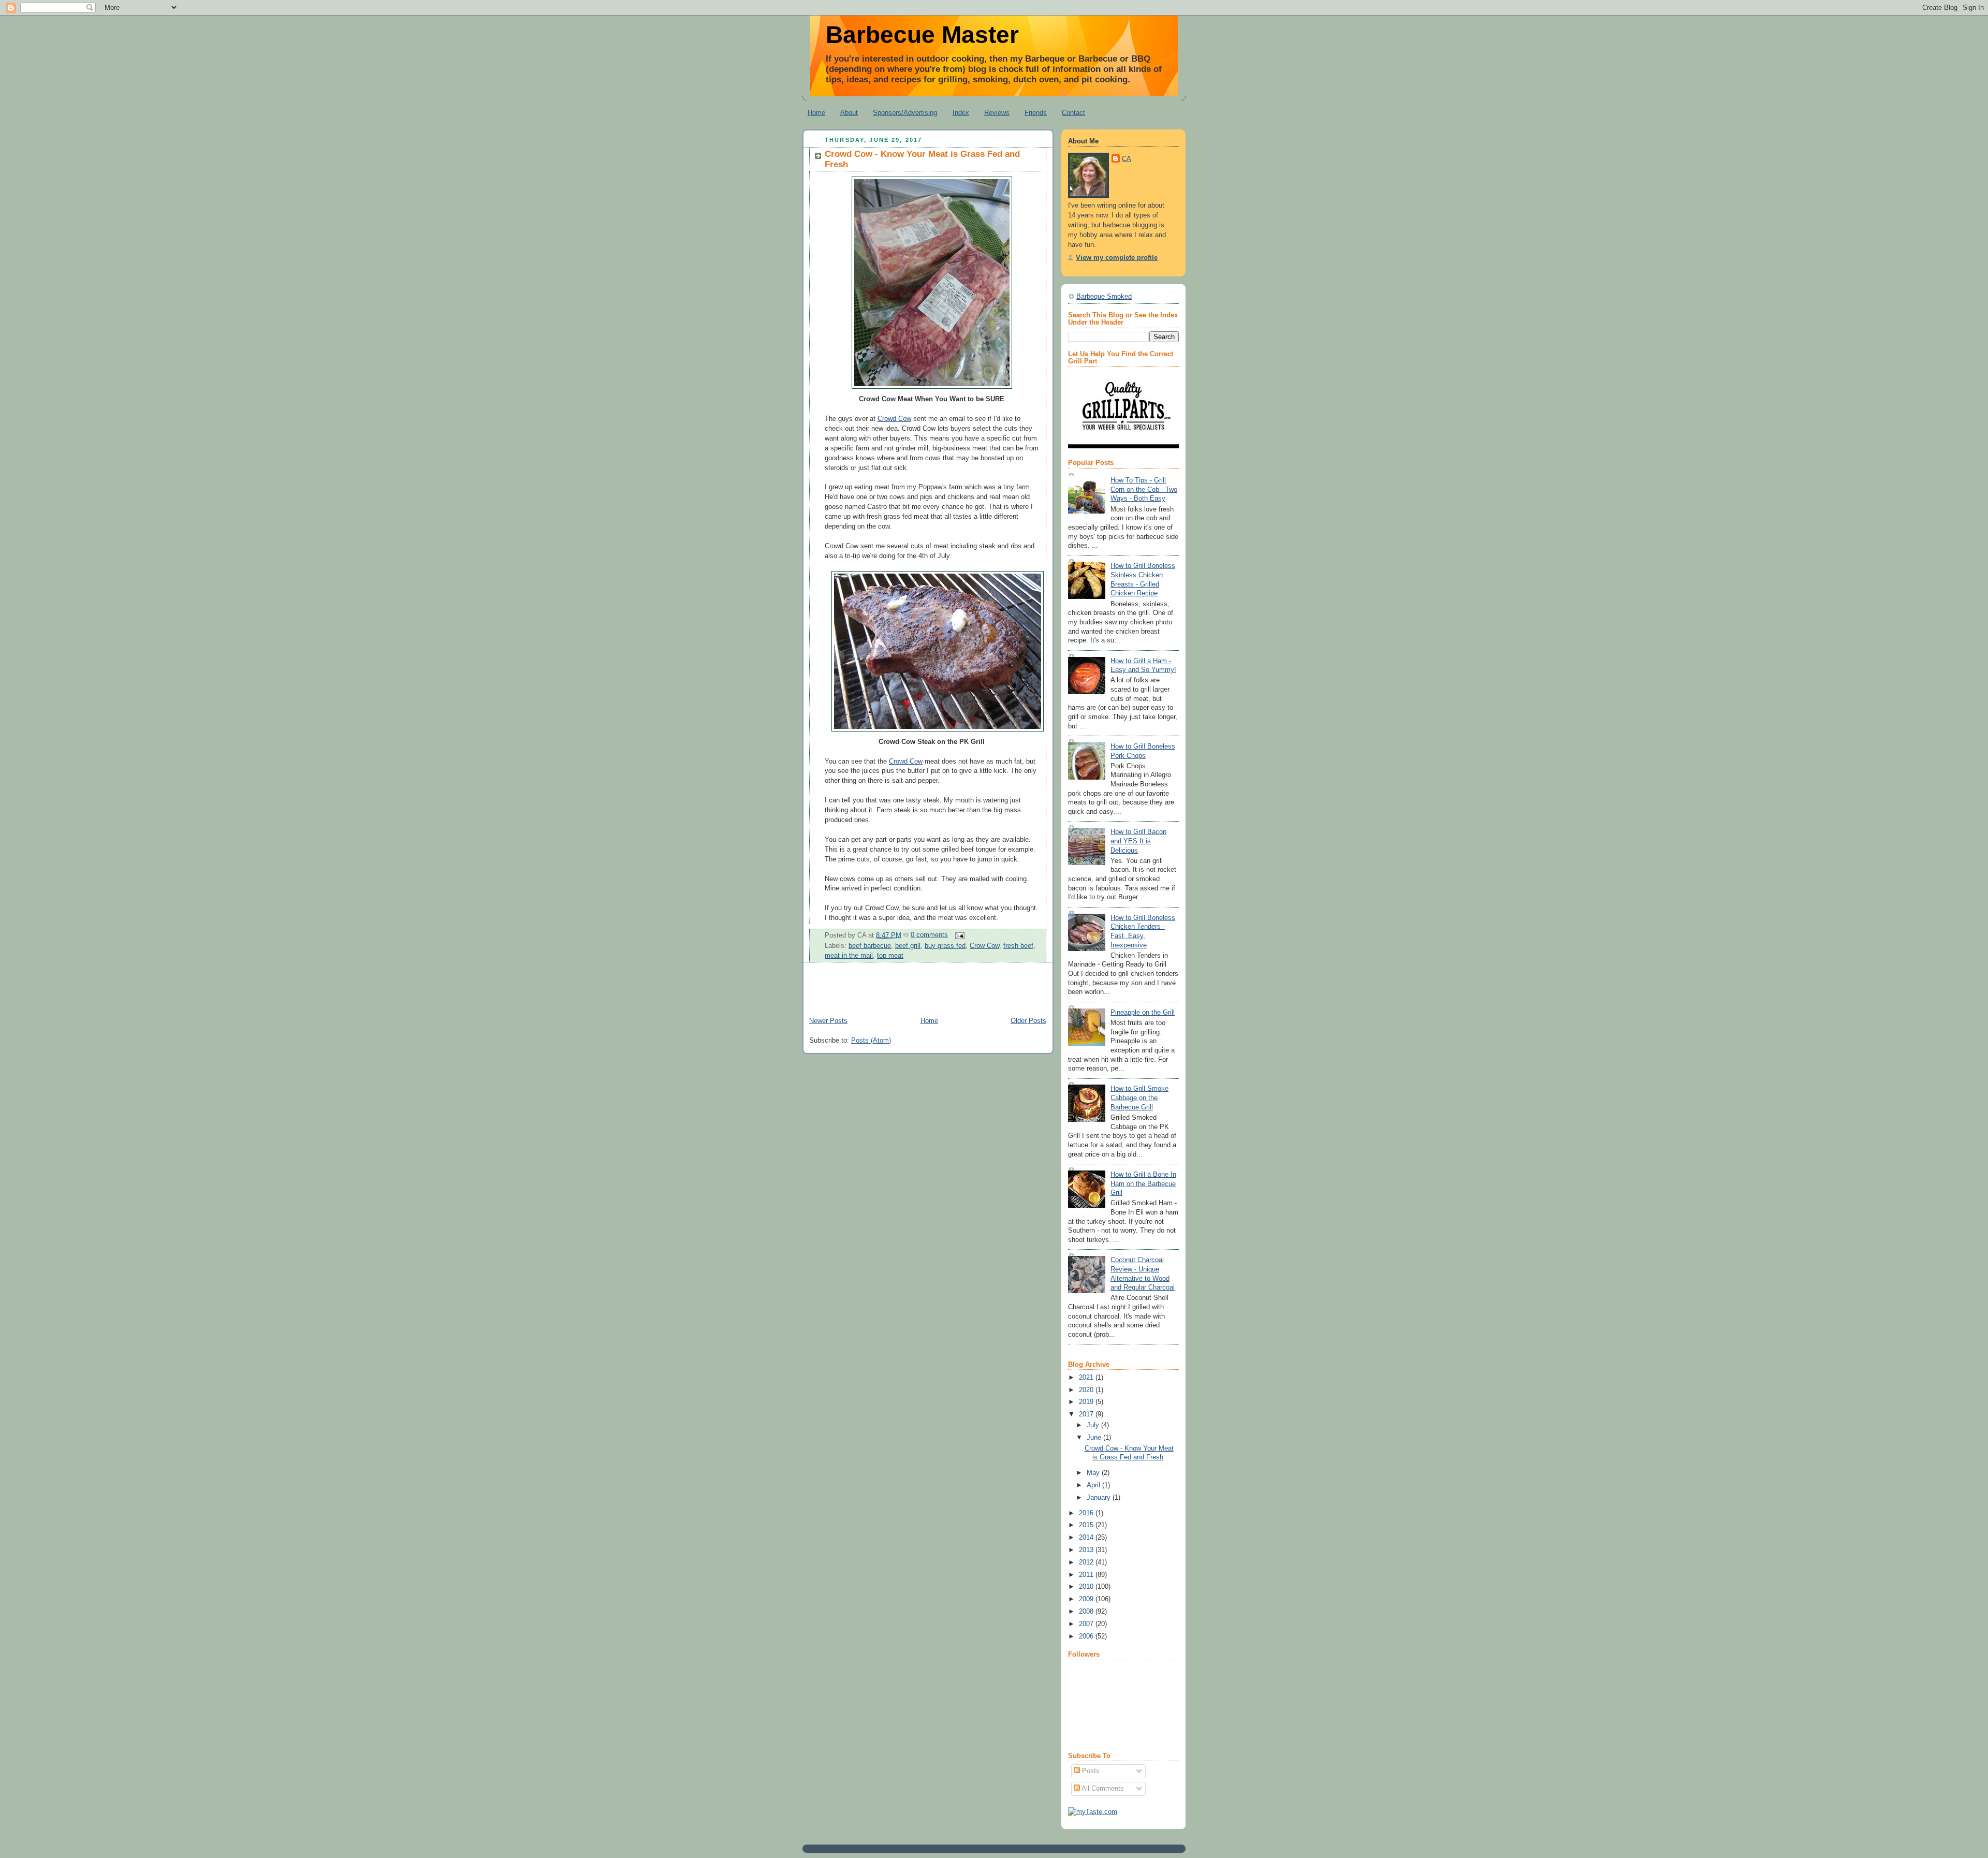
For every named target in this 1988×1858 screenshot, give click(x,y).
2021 (1087, 1378)
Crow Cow (984, 946)
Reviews (997, 113)
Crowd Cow (894, 419)
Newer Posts (828, 1021)
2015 (1087, 1525)
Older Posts (1028, 1021)
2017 (1087, 1414)
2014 (1087, 1538)
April (1094, 1485)
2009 (1087, 1599)
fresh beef (1018, 946)
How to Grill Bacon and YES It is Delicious (1138, 841)
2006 (1087, 1636)
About (849, 113)
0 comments (929, 935)
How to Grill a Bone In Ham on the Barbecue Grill (1143, 1184)
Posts (1090, 1771)
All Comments (1102, 1789)
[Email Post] (958, 935)
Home (816, 113)
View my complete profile (1117, 258)
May (1094, 1473)
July (1094, 1425)
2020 (1087, 1390)
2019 (1087, 1402)
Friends (1036, 113)
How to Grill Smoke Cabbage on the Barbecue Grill (1139, 1098)
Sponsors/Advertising (905, 113)
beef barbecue (870, 946)
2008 (1087, 1612)
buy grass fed (945, 946)
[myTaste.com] (1093, 1812)
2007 (1087, 1624)
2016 (1087, 1513)
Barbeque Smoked (1104, 297)
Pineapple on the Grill (1143, 1013)
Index (961, 113)
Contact (1073, 113)
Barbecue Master (922, 35)
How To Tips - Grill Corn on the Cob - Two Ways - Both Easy (1144, 489)
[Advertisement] (924, 991)
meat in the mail (849, 956)
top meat (890, 956)
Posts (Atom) (871, 1041)
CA (1127, 159)
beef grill (908, 946)
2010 (1087, 1587)
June (1095, 1438)
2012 (1087, 1562)
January (1100, 1498)
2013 (1087, 1550)
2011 (1087, 1575)
